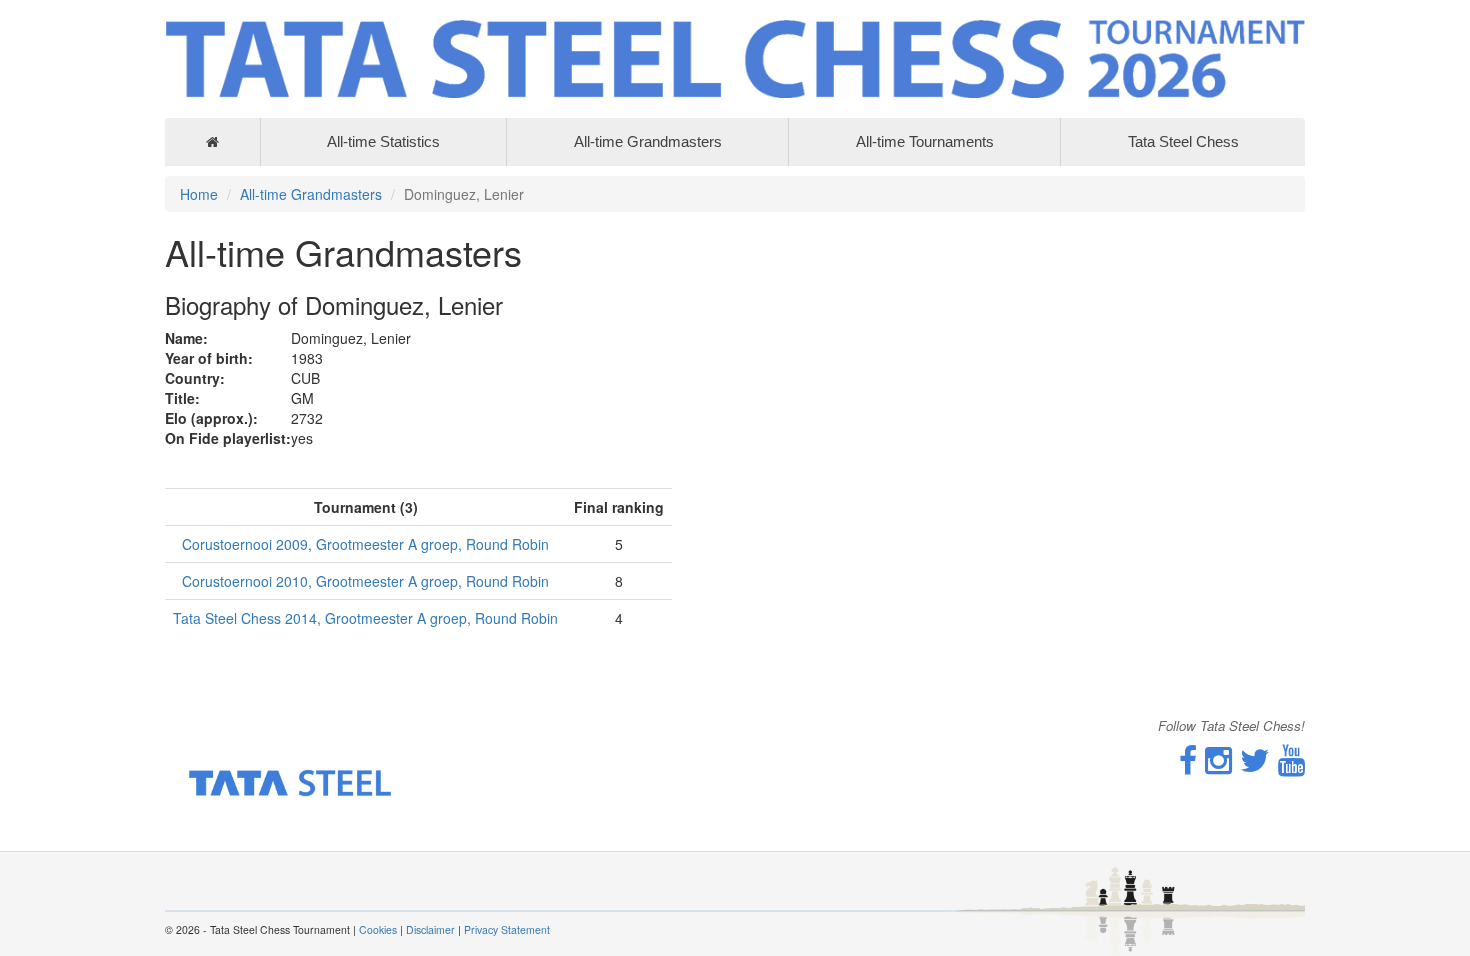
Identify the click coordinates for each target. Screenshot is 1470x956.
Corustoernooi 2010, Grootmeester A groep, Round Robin (365, 581)
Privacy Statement (507, 929)
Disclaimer (430, 929)
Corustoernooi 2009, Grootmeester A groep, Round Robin (365, 544)
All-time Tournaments (925, 141)
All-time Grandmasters (648, 141)
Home (199, 194)
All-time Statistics (383, 141)
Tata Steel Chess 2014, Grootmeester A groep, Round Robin (365, 618)
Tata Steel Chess (1183, 141)
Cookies (378, 929)
